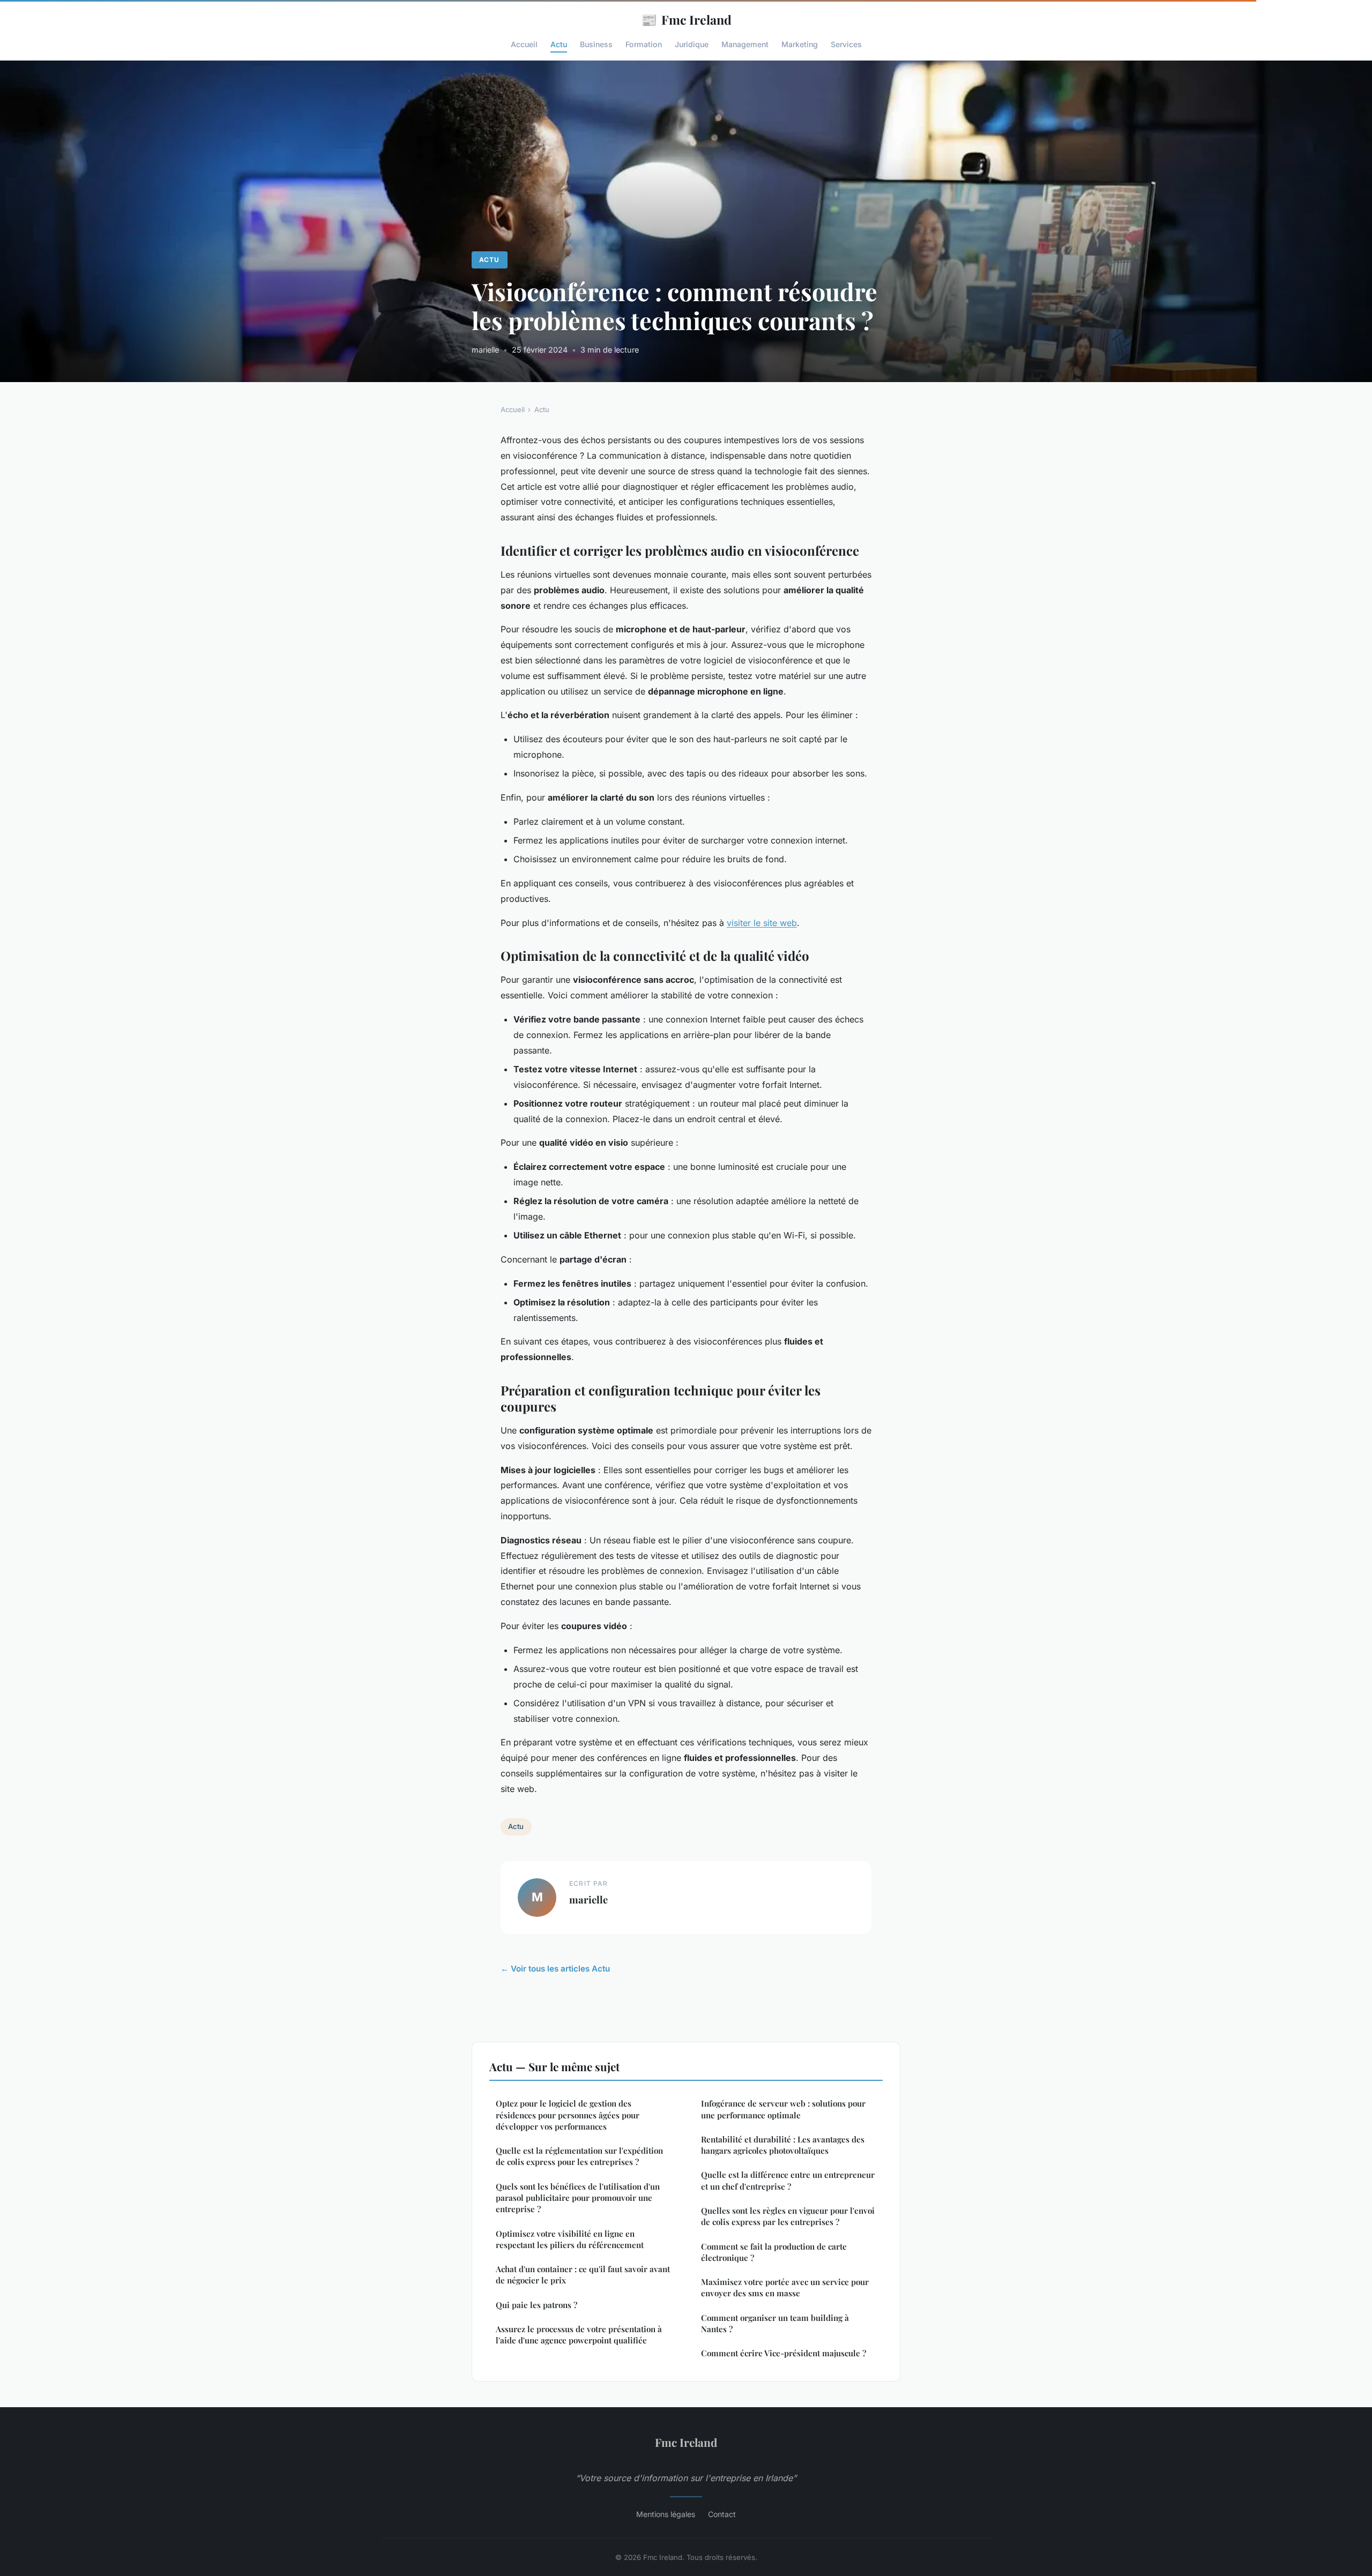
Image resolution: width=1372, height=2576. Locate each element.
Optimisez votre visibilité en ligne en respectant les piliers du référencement (570, 2239)
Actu (559, 44)
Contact (722, 2514)
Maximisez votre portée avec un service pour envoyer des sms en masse (785, 2287)
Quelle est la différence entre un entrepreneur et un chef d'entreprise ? (788, 2180)
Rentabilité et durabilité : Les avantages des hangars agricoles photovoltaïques (783, 2145)
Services (846, 44)
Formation (644, 44)
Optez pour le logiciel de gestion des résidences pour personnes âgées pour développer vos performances (568, 2115)
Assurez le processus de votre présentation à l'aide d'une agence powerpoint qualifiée (579, 2335)
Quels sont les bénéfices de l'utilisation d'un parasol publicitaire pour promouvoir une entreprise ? (578, 2198)
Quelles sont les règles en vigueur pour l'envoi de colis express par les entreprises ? (788, 2216)
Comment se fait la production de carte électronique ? (774, 2252)
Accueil (524, 44)
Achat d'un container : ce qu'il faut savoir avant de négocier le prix (583, 2275)
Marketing (800, 44)
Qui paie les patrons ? (536, 2305)
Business (596, 44)
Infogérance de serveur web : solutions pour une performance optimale (783, 2109)
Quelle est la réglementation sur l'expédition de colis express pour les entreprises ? (579, 2156)
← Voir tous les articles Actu (555, 1969)
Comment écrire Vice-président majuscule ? (784, 2353)
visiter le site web (762, 923)
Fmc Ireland (686, 19)
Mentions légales (666, 2514)
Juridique (692, 44)
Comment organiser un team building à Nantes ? (775, 2323)
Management (745, 44)
